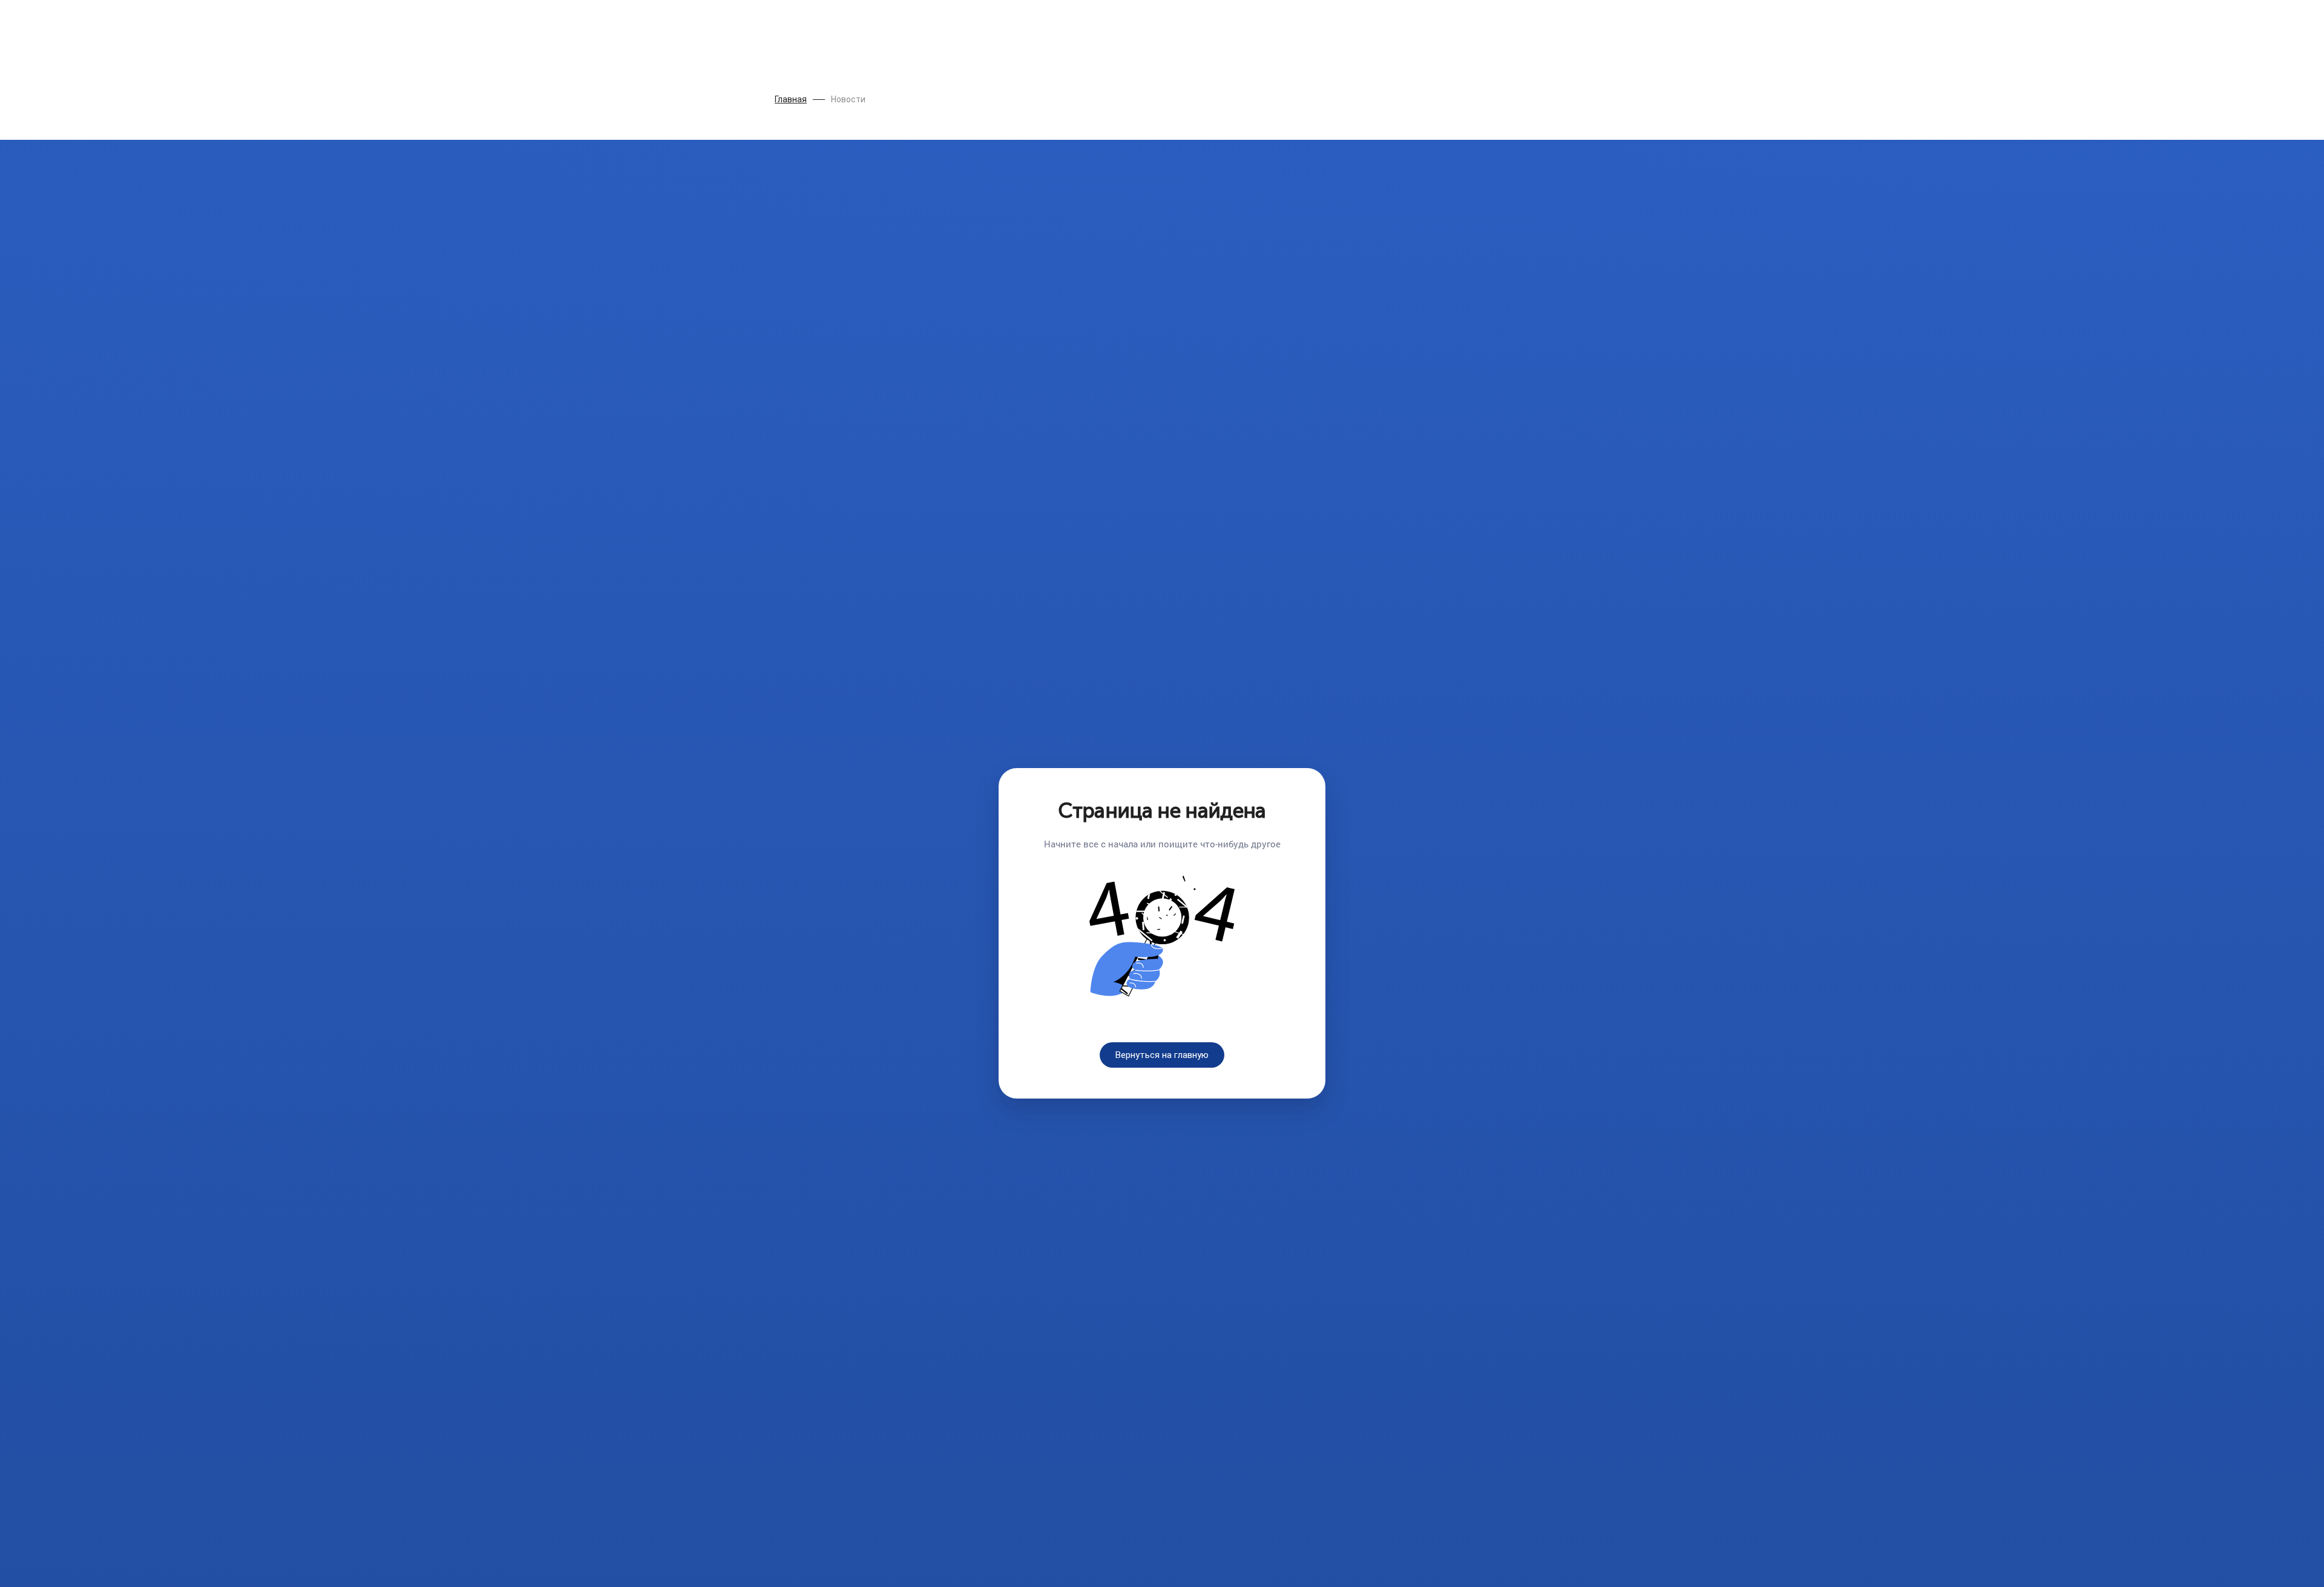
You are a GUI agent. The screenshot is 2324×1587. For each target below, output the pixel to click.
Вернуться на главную (1162, 1055)
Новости (848, 99)
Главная (791, 99)
